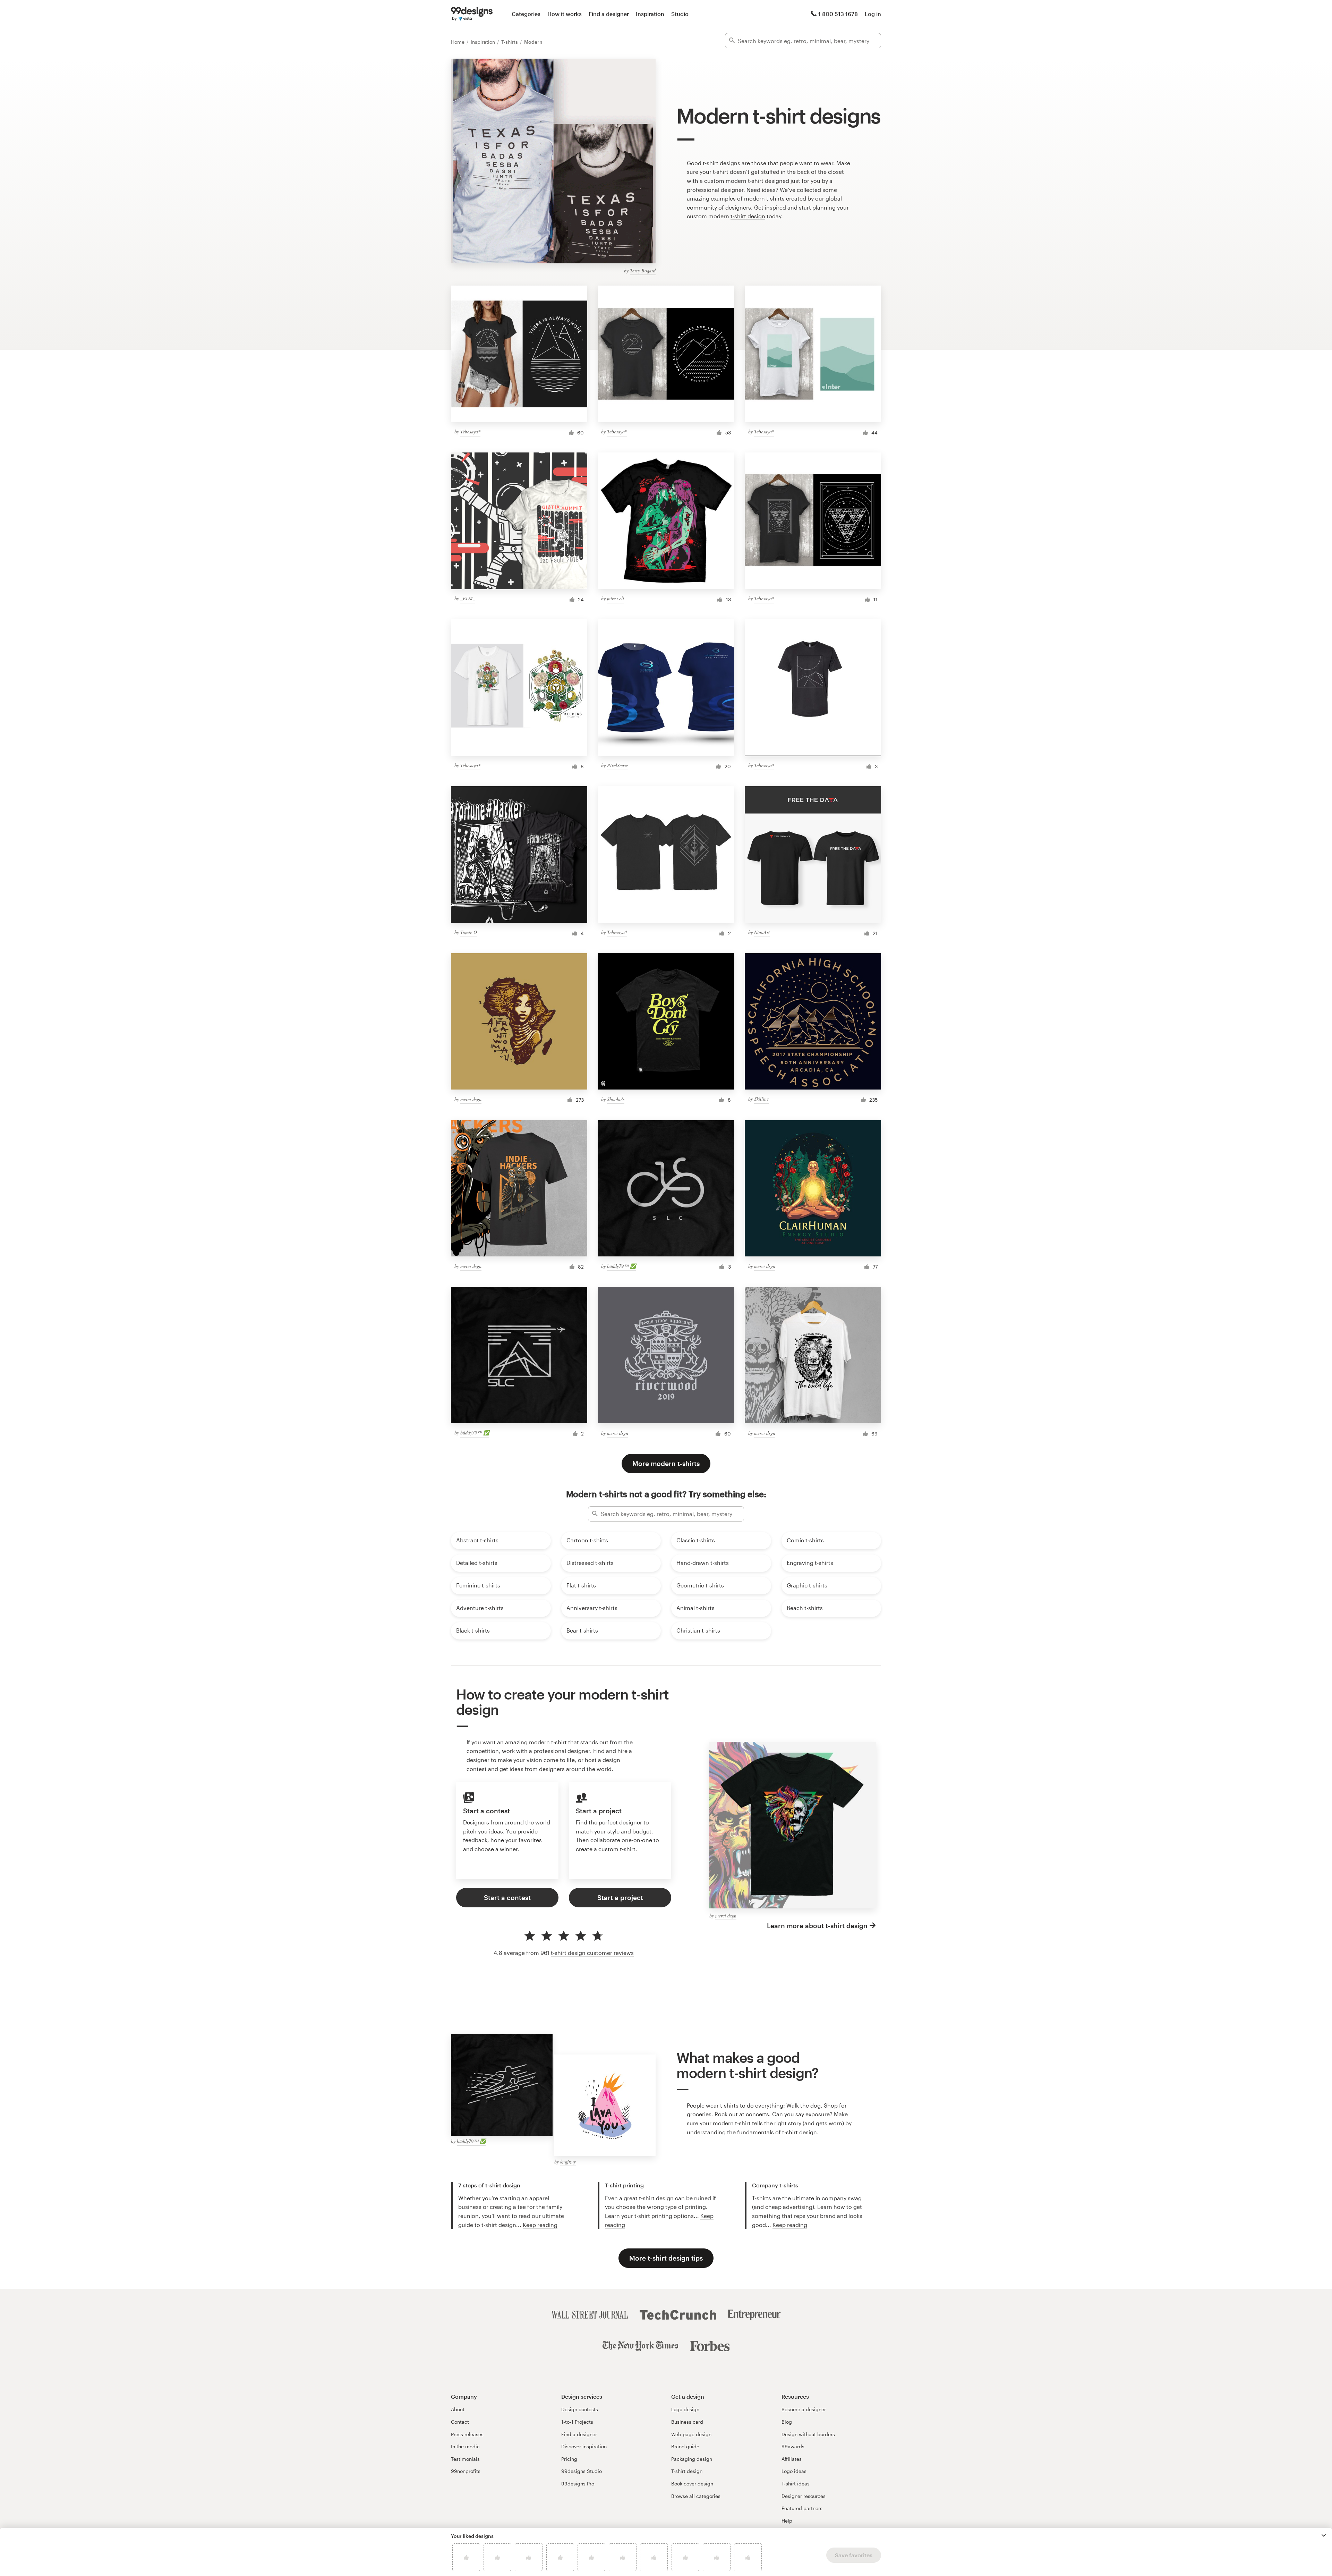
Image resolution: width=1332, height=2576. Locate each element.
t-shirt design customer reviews (592, 1953)
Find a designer (609, 14)
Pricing (569, 2459)
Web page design (691, 2434)
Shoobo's (616, 1099)
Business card (687, 2422)
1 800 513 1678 (838, 14)
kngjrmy (568, 2162)
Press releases (467, 2434)
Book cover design (692, 2484)
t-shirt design (748, 216)
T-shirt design (687, 2471)
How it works (565, 14)
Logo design (685, 2409)
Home (458, 42)
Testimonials (465, 2459)
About (458, 2409)
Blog (787, 2422)
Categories (526, 14)
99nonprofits (466, 2471)
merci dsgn (471, 1099)
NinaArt (762, 932)
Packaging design (692, 2459)
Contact (460, 2422)
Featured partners (802, 2508)
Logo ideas (794, 2471)
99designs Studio (582, 2471)
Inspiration (650, 14)
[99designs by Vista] (472, 14)
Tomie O (469, 932)
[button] (1324, 2535)
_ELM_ (468, 598)
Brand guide (685, 2446)
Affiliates (792, 2459)
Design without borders (808, 2434)
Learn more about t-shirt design (817, 1926)
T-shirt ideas (796, 2484)
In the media (465, 2446)
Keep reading (540, 2225)
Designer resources (804, 2496)
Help (787, 2521)
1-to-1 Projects (577, 2422)
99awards (793, 2446)
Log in (873, 14)
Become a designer (804, 2409)
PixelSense (617, 765)
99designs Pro (578, 2484)
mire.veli (616, 598)
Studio (680, 14)
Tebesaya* (470, 431)
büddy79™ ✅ (621, 1266)
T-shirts (510, 42)
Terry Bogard (643, 270)
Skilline (761, 1099)
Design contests (580, 2409)
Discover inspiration (584, 2446)
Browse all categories (696, 2496)
